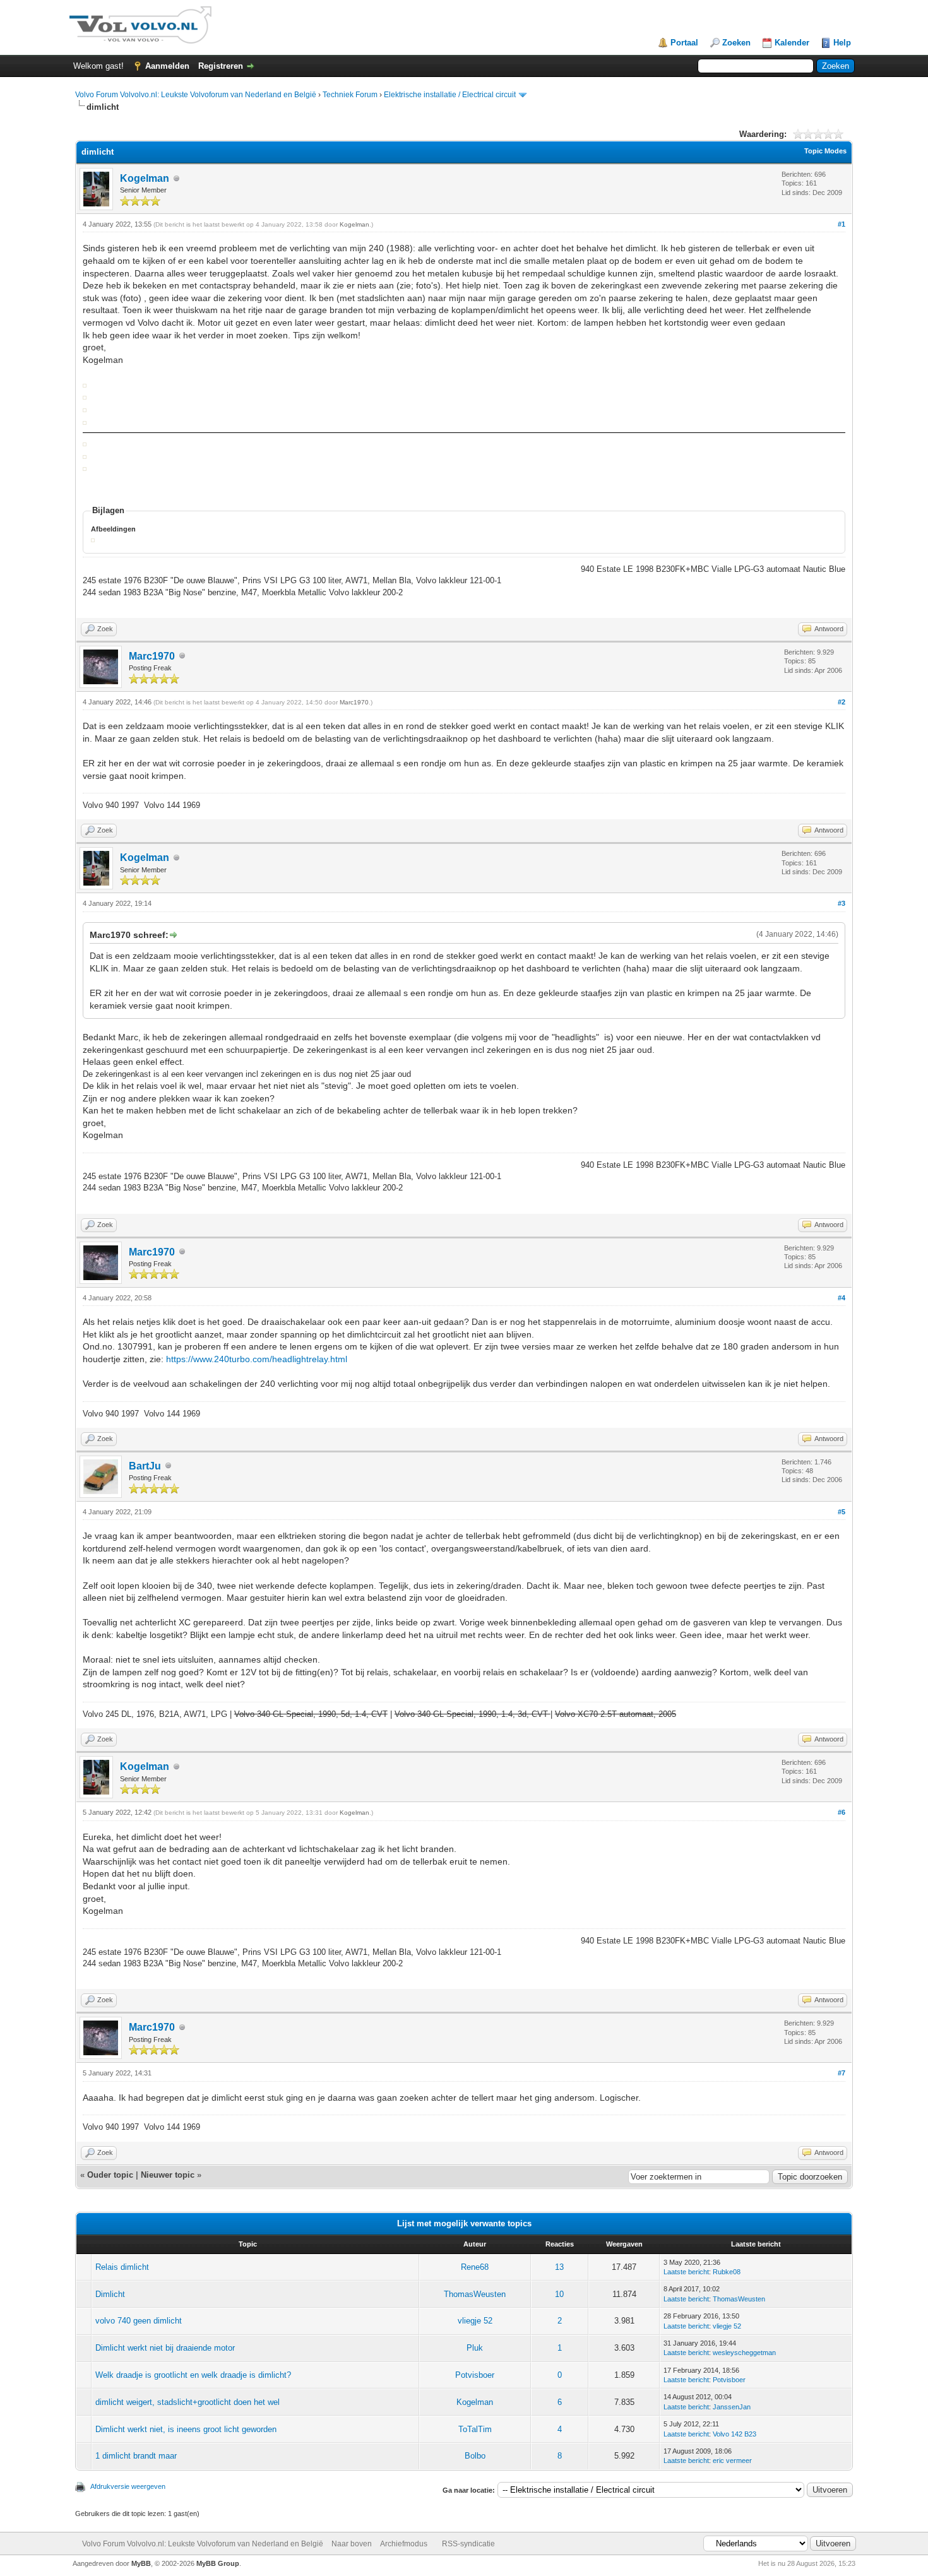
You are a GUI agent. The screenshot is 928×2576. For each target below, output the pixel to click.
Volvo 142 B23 (735, 2434)
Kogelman (145, 178)
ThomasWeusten (475, 2294)
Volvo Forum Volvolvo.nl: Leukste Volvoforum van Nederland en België (196, 95)
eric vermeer (732, 2460)
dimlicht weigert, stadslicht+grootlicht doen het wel (187, 2402)
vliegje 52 (475, 2321)
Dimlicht (110, 2294)
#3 (842, 903)
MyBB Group (218, 2563)
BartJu (145, 1466)
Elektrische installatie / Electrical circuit (450, 95)
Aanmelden (167, 66)
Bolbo (475, 2456)
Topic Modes (825, 151)
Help (842, 43)
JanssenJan (732, 2407)
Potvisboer (475, 2375)
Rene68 (475, 2267)
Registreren (221, 66)
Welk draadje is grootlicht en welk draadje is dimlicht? (193, 2375)
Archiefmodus (404, 2544)
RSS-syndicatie (468, 2544)
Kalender (792, 43)
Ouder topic (110, 2175)
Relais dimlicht (122, 2267)
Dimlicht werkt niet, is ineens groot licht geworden (186, 2429)
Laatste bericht (686, 2272)
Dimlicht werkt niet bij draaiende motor (165, 2348)
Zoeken (736, 43)
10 (559, 2294)
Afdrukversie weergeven (128, 2486)
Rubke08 (727, 2272)
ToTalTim (475, 2429)
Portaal (684, 43)
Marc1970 (152, 656)
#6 (842, 1812)
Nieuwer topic (168, 2175)
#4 (842, 1298)
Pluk (475, 2348)
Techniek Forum (350, 95)
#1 (842, 224)
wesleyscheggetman (744, 2353)
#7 (842, 2073)
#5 (842, 1512)
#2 (842, 702)
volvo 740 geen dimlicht (139, 2321)
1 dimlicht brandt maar (136, 2456)
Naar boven (352, 2544)
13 (559, 2267)
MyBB (141, 2563)
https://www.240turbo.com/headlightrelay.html (257, 1359)
